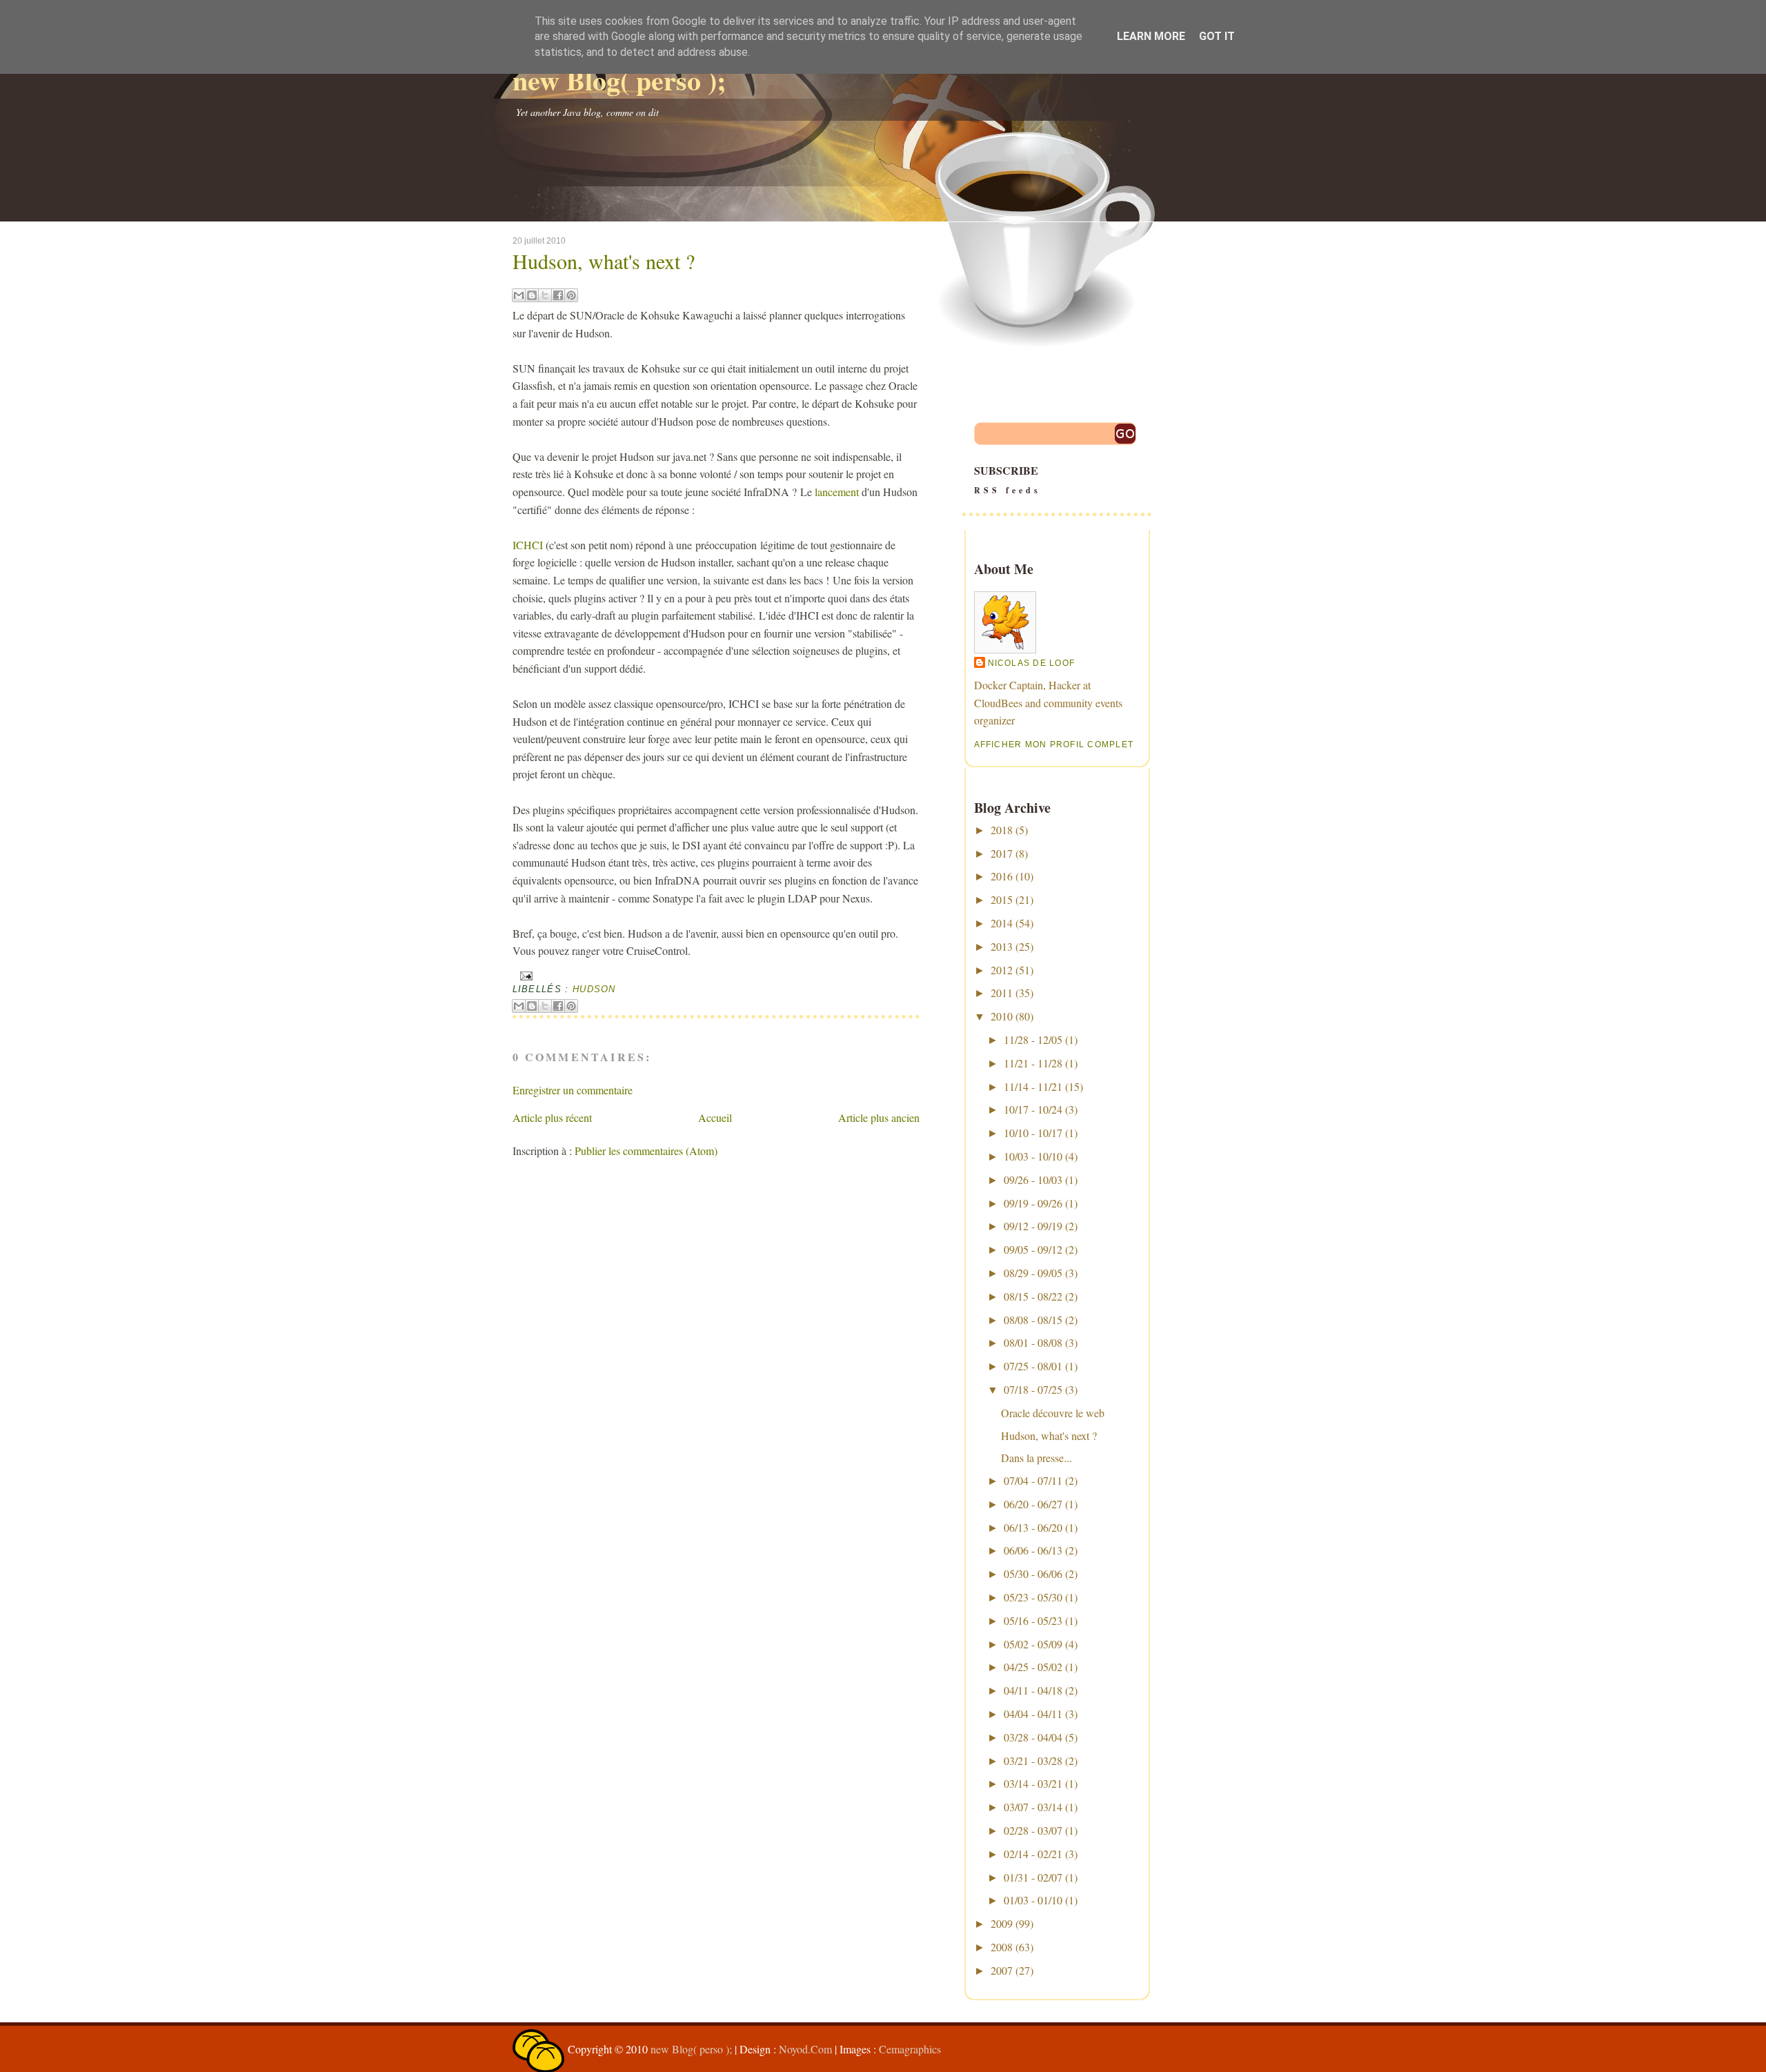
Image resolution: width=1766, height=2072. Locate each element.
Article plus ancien (879, 1117)
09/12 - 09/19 (1033, 1226)
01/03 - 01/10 (1033, 1900)
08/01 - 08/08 (1033, 1342)
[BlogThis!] (532, 295)
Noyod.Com (805, 2049)
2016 (1002, 876)
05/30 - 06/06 (1033, 1573)
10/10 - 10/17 (1033, 1133)
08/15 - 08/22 (1033, 1296)
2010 (1002, 1016)
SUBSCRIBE (1008, 479)
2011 (1002, 993)
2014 (1002, 923)
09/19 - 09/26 (1033, 1203)
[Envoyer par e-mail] (519, 295)
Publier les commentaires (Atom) (646, 1151)
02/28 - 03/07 (1033, 1830)
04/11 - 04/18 (1033, 1690)
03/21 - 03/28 (1033, 1760)
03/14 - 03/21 (1033, 1783)
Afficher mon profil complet (1054, 744)
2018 (1002, 830)
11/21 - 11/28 (1033, 1063)
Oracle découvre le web (1053, 1413)
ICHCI (529, 545)
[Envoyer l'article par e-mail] (525, 975)
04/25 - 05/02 (1033, 1667)
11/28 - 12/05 (1033, 1039)
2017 (1002, 853)
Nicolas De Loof (1032, 663)
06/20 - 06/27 (1033, 1504)
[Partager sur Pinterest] (571, 295)
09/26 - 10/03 (1033, 1180)
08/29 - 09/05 (1033, 1273)
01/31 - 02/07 (1033, 1877)
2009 (1002, 1923)
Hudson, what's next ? (604, 261)
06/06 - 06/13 (1033, 1550)
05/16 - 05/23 (1033, 1620)
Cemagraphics (910, 2049)
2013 (1002, 946)
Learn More (1151, 36)
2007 (1002, 1970)
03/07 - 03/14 (1033, 1807)
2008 (1002, 1947)
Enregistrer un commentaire (573, 1090)
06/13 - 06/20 (1033, 1527)
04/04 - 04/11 (1033, 1714)
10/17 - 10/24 (1033, 1109)
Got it (1217, 36)
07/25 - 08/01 (1033, 1366)
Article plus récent (552, 1117)
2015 (1002, 899)
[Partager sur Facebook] (558, 295)
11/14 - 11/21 (1033, 1086)
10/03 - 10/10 (1033, 1156)
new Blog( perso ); (619, 80)
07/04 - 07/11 (1033, 1480)
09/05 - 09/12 (1033, 1249)
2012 (1002, 970)
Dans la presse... (1036, 1458)
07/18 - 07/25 (1033, 1389)
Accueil (715, 1117)
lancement (837, 492)
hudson (594, 989)
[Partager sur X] (545, 295)
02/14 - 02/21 (1033, 1854)
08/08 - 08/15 (1033, 1320)
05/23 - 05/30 (1033, 1597)
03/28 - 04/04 (1033, 1737)
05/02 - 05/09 (1033, 1644)
